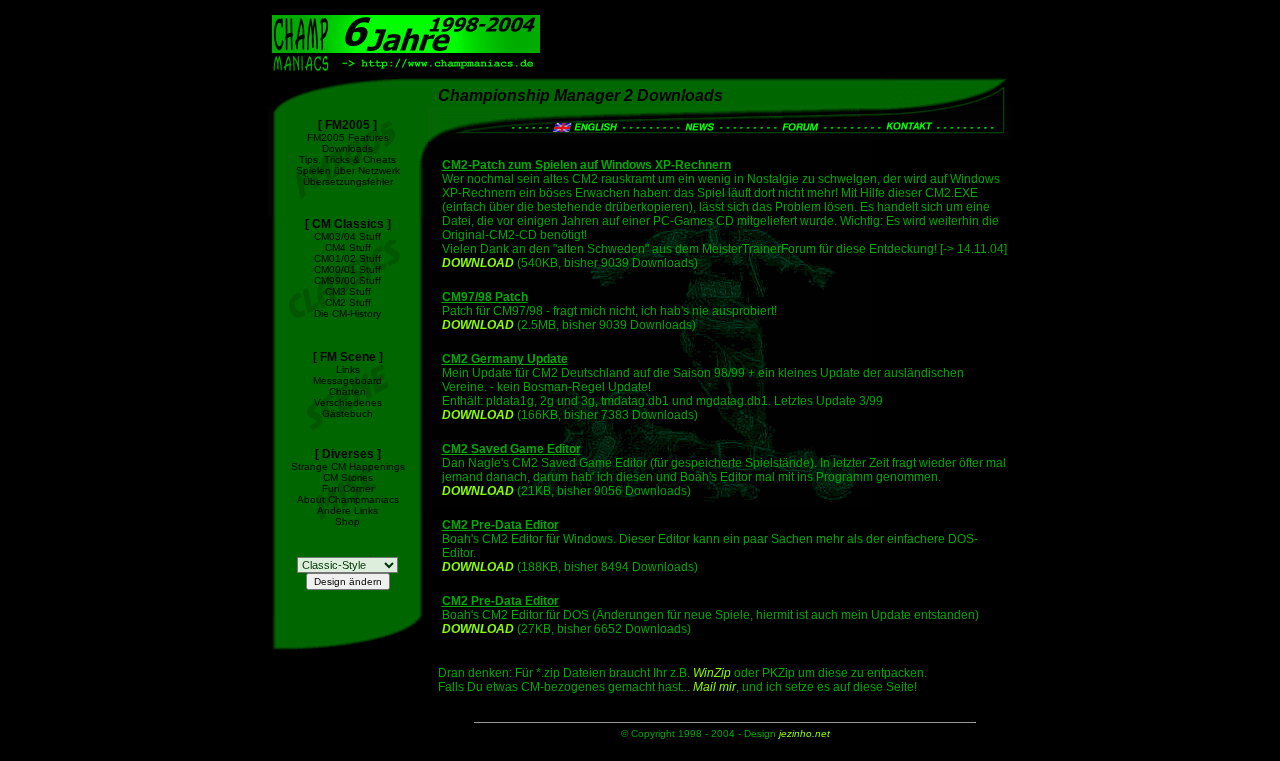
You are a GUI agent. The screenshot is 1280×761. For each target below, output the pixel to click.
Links (348, 369)
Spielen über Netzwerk (348, 170)
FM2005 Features (348, 137)
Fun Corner (348, 488)
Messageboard (347, 380)
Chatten (347, 391)
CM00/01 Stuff (347, 269)
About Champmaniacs (348, 499)
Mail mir (714, 687)
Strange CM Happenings (348, 466)
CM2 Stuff (348, 302)
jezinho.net (804, 733)
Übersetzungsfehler (348, 181)
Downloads (347, 148)
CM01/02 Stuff (347, 258)
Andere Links (347, 510)
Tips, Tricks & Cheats (347, 159)
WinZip (712, 673)
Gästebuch (347, 413)
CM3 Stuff (348, 291)
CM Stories (348, 477)
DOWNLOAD (478, 263)
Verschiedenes (348, 402)
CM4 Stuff (348, 247)
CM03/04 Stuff (347, 236)
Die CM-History (347, 313)
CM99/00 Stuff (347, 280)
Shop (347, 521)
